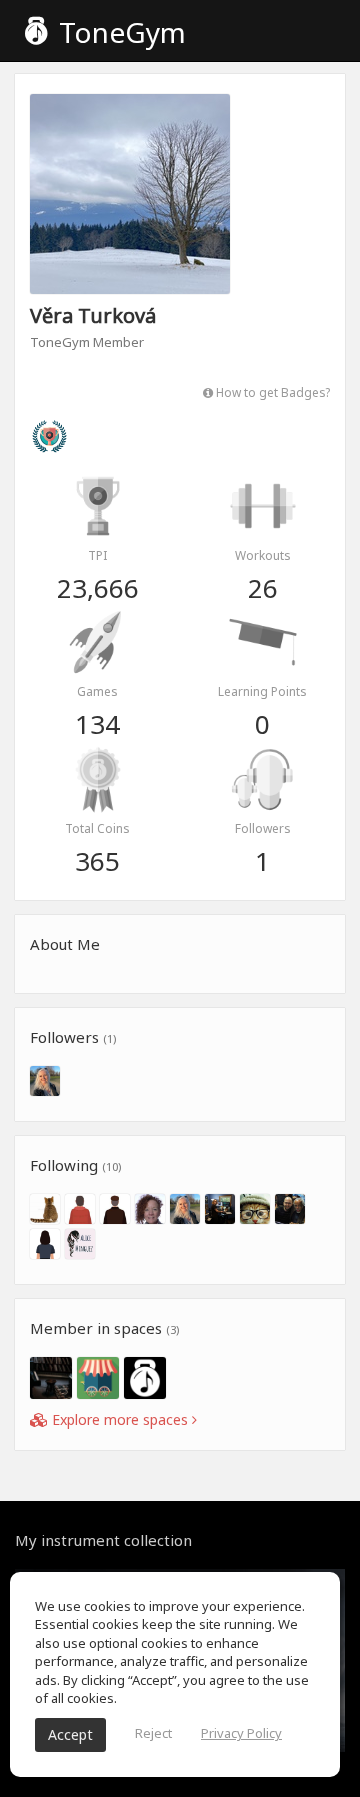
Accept (70, 1734)
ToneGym (119, 32)
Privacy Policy (241, 1733)
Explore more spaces (120, 1419)
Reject (153, 1733)
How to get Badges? (271, 392)
